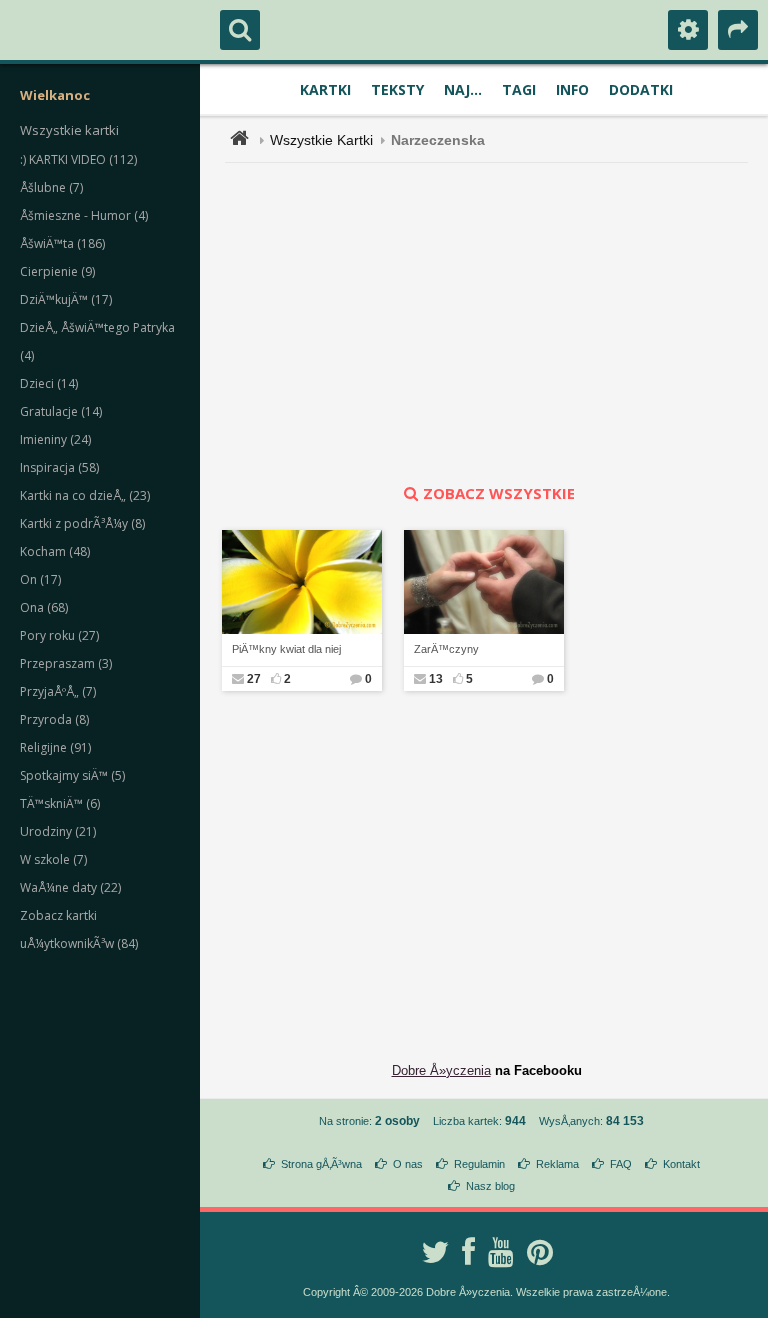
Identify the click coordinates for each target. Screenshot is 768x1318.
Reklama (557, 1164)
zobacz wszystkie (499, 493)
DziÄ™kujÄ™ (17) (66, 299)
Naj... (463, 89)
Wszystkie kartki (69, 130)
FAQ (621, 1164)
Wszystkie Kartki (321, 140)
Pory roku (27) (59, 635)
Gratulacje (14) (61, 411)
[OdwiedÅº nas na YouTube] (501, 1252)
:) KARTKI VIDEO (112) (78, 159)
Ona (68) (44, 607)
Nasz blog (490, 1186)
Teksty (397, 89)
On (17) (40, 579)
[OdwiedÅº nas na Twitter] (435, 1252)
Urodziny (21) (58, 831)
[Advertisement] (498, 323)
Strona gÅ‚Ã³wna (321, 1164)
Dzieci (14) (49, 383)
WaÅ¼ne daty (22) (70, 887)
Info (572, 89)
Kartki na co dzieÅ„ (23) (85, 495)
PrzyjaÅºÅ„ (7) (58, 691)
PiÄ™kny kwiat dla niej (286, 649)
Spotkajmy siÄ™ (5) (72, 775)
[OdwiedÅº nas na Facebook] (468, 1252)
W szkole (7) (53, 859)
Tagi (519, 89)
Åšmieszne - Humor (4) (84, 215)
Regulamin (479, 1164)
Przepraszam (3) (66, 663)
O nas (408, 1164)
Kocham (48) (55, 551)
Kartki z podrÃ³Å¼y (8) (82, 523)
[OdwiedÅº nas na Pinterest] (540, 1252)
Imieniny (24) (55, 439)
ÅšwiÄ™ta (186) (62, 243)
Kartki (325, 89)
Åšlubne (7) (51, 187)
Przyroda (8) (54, 719)
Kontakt (681, 1164)
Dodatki (641, 89)
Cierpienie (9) (57, 271)
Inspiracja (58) (59, 467)
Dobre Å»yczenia (441, 1070)
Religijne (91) (55, 747)
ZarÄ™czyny (446, 649)
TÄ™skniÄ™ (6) (60, 803)
